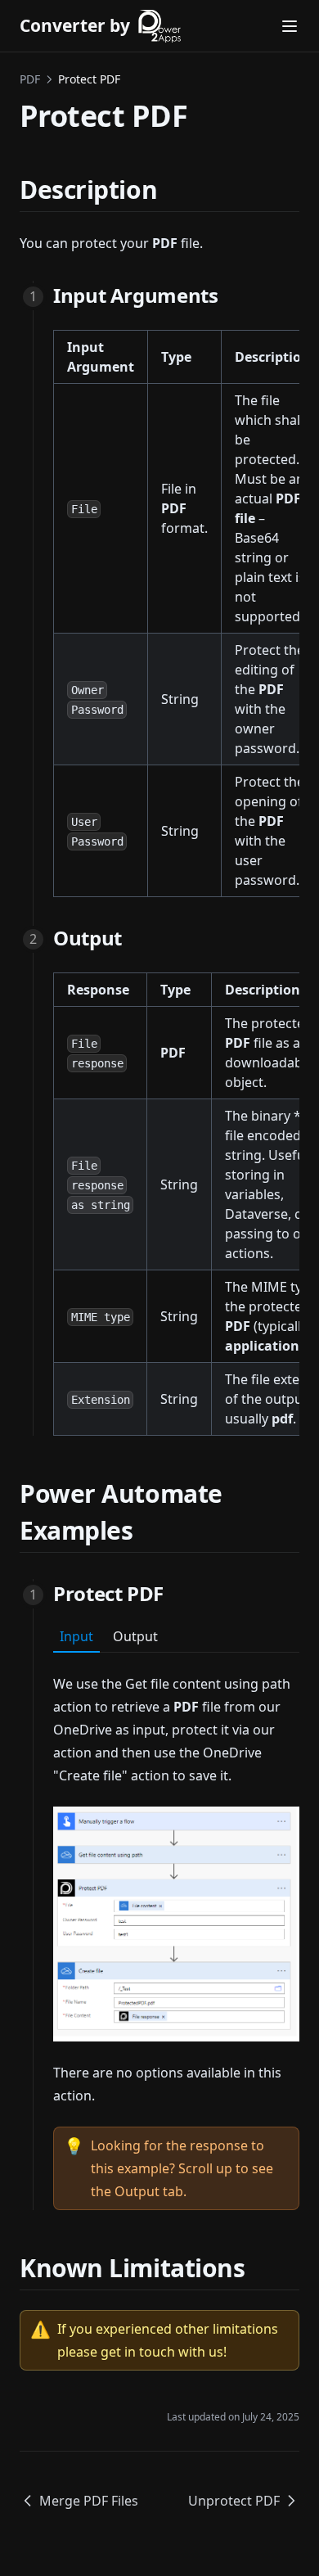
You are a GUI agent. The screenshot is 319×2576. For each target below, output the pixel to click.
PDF (30, 79)
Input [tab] (76, 1636)
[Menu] (290, 26)
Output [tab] (135, 1636)
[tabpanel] (176, 1931)
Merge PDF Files (89, 2501)
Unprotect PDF (234, 2501)
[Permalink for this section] (171, 189)
